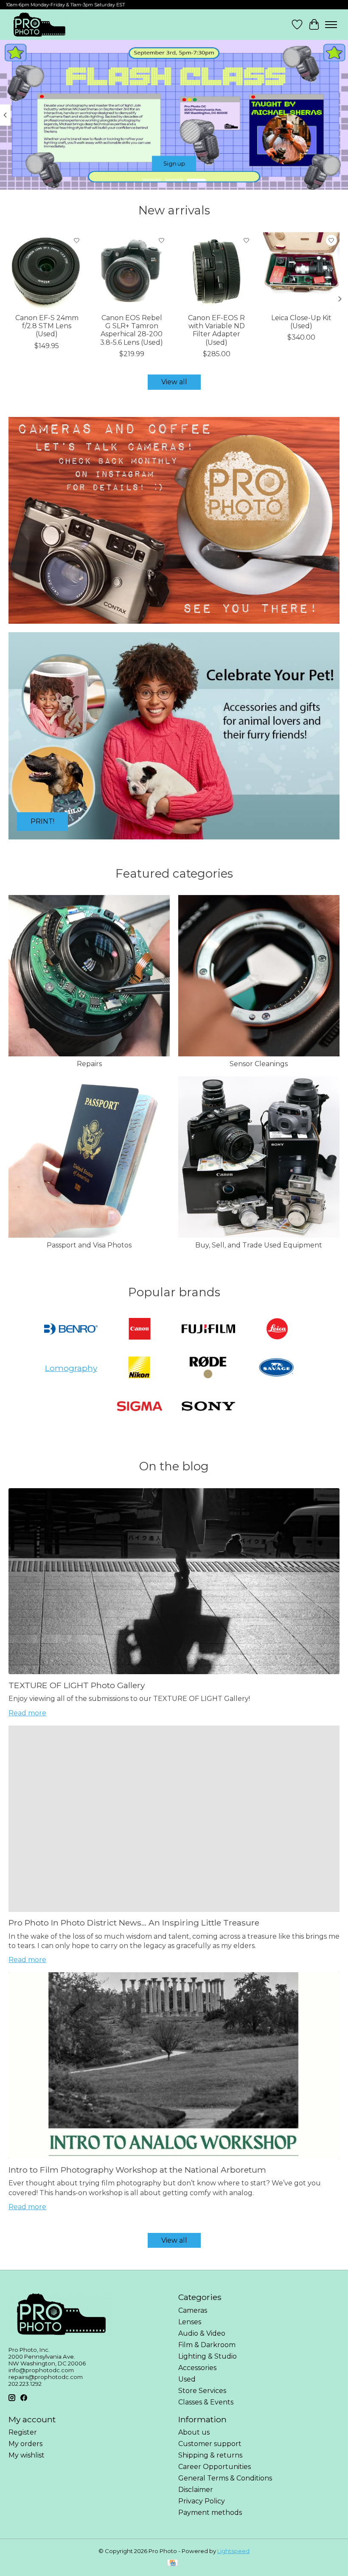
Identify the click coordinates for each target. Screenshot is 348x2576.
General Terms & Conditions (225, 2478)
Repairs (89, 1064)
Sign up (174, 164)
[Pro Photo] (39, 25)
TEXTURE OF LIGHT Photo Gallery (77, 1685)
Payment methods (210, 2513)
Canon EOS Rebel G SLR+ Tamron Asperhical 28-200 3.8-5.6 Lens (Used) (132, 330)
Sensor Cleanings (259, 1064)
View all (174, 382)
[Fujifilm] (208, 1330)
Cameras (193, 2310)
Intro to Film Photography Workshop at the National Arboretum (137, 2170)
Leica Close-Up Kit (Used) (301, 322)
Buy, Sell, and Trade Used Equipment (259, 1245)
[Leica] (277, 1330)
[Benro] (71, 1330)
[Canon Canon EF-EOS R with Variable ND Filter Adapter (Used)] (216, 270)
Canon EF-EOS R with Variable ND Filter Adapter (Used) (216, 330)
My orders (25, 2444)
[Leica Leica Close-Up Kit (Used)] (301, 270)
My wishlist (27, 2455)
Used (187, 2379)
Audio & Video (202, 2333)
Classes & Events (206, 2402)
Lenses (190, 2322)
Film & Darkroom (207, 2345)
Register (23, 2432)
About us (194, 2432)
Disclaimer (196, 2490)
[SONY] (208, 1407)
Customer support (210, 2444)
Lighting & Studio (208, 2356)
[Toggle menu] (331, 25)
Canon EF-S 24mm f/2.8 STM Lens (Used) (47, 326)
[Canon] (140, 1330)
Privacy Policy (202, 2501)
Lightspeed (233, 2551)
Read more (27, 1713)
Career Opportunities (215, 2467)
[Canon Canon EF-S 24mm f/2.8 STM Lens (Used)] (47, 270)
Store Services (202, 2391)
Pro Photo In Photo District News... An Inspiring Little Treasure (134, 1923)
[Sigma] (140, 1407)
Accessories (197, 2368)
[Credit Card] (173, 2563)
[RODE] (208, 1368)
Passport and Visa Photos (89, 1245)
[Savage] (277, 1368)
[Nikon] (139, 1368)
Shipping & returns (210, 2455)
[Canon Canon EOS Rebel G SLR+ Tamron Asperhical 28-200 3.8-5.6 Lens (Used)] (132, 270)
